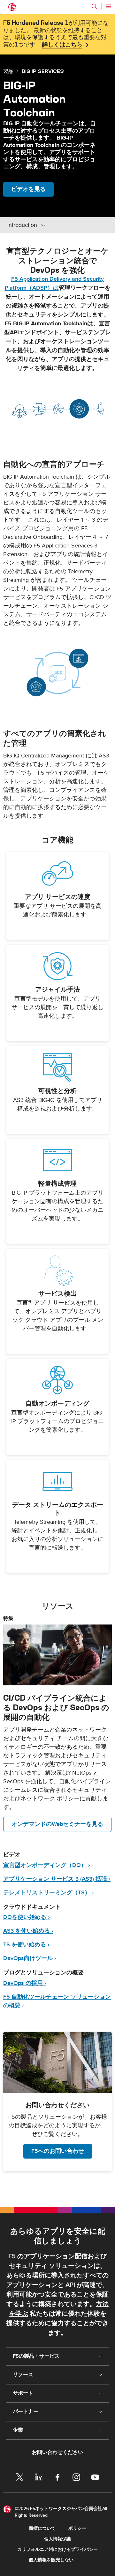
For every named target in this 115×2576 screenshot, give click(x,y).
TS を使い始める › (26, 1945)
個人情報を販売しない (51, 2560)
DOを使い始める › (27, 1917)
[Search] (94, 6)
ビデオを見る (28, 189)
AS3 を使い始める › (28, 1931)
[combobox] (50, 225)
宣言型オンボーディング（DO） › (47, 1865)
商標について (42, 2528)
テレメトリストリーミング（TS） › (49, 1893)
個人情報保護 (57, 2539)
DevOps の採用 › (25, 1983)
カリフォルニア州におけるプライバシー (57, 2549)
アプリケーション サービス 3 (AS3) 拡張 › (57, 1879)
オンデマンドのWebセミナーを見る (57, 1824)
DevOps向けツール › (30, 1958)
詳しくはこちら (62, 45)
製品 (8, 71)
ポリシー (77, 2528)
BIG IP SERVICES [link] (43, 71)
